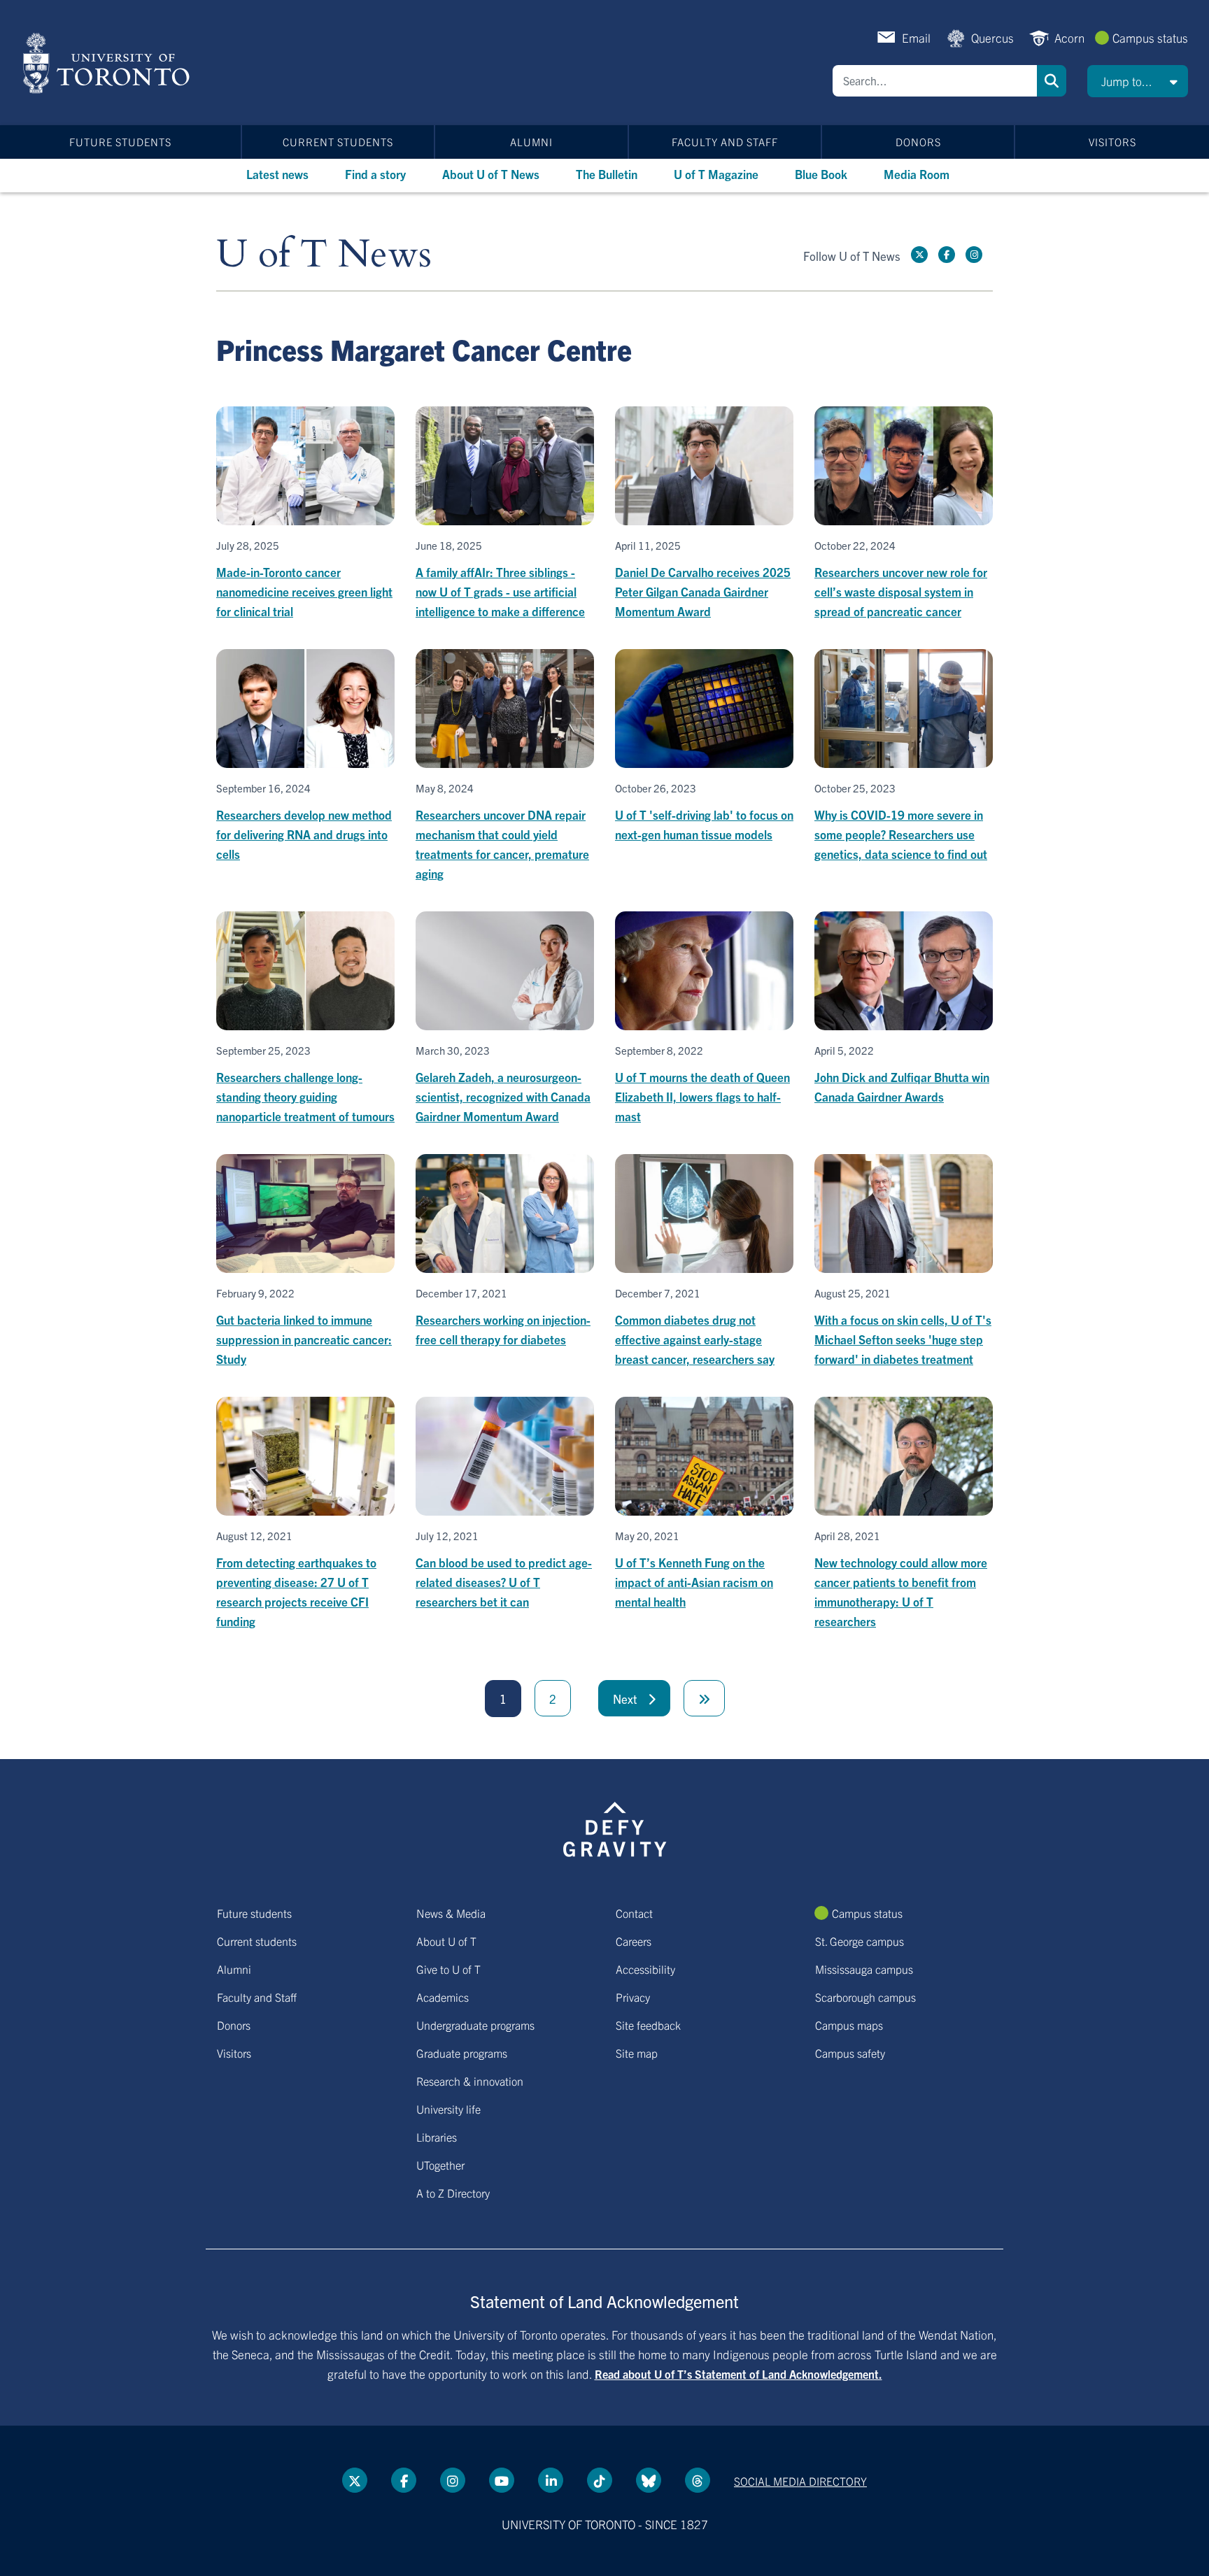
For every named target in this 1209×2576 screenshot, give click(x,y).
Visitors (1112, 142)
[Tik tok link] (600, 2480)
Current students (338, 142)
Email (916, 37)
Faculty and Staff (725, 142)
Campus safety (850, 2053)
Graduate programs (462, 2053)
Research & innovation (470, 2081)
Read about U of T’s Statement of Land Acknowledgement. (738, 2374)
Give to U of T (448, 1969)
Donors (918, 142)
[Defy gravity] (615, 1827)
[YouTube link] (502, 2480)
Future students (120, 142)
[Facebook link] (947, 255)
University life (448, 2109)
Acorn (1069, 37)
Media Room (917, 174)
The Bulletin (607, 174)
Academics (443, 1997)
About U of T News (491, 174)
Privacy (633, 1997)
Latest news (277, 174)
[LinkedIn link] (551, 2480)
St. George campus (860, 1941)
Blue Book (821, 174)
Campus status (1150, 37)
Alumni (531, 142)
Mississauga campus (864, 1969)
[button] (1138, 81)
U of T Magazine (716, 174)
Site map (637, 2053)
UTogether (440, 2165)
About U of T (446, 1941)
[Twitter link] (919, 255)
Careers (634, 1941)
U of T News (324, 255)
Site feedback (648, 2025)
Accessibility (645, 1969)
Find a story (375, 174)
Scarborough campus (865, 1997)
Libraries (437, 2137)
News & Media (451, 1913)
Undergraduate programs (475, 2025)
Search (1052, 81)
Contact (634, 1913)
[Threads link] (698, 2480)
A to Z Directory (453, 2193)
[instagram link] (974, 255)
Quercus (992, 37)
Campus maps (849, 2025)
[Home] (109, 63)
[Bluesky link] (649, 2480)
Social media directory (800, 2481)
